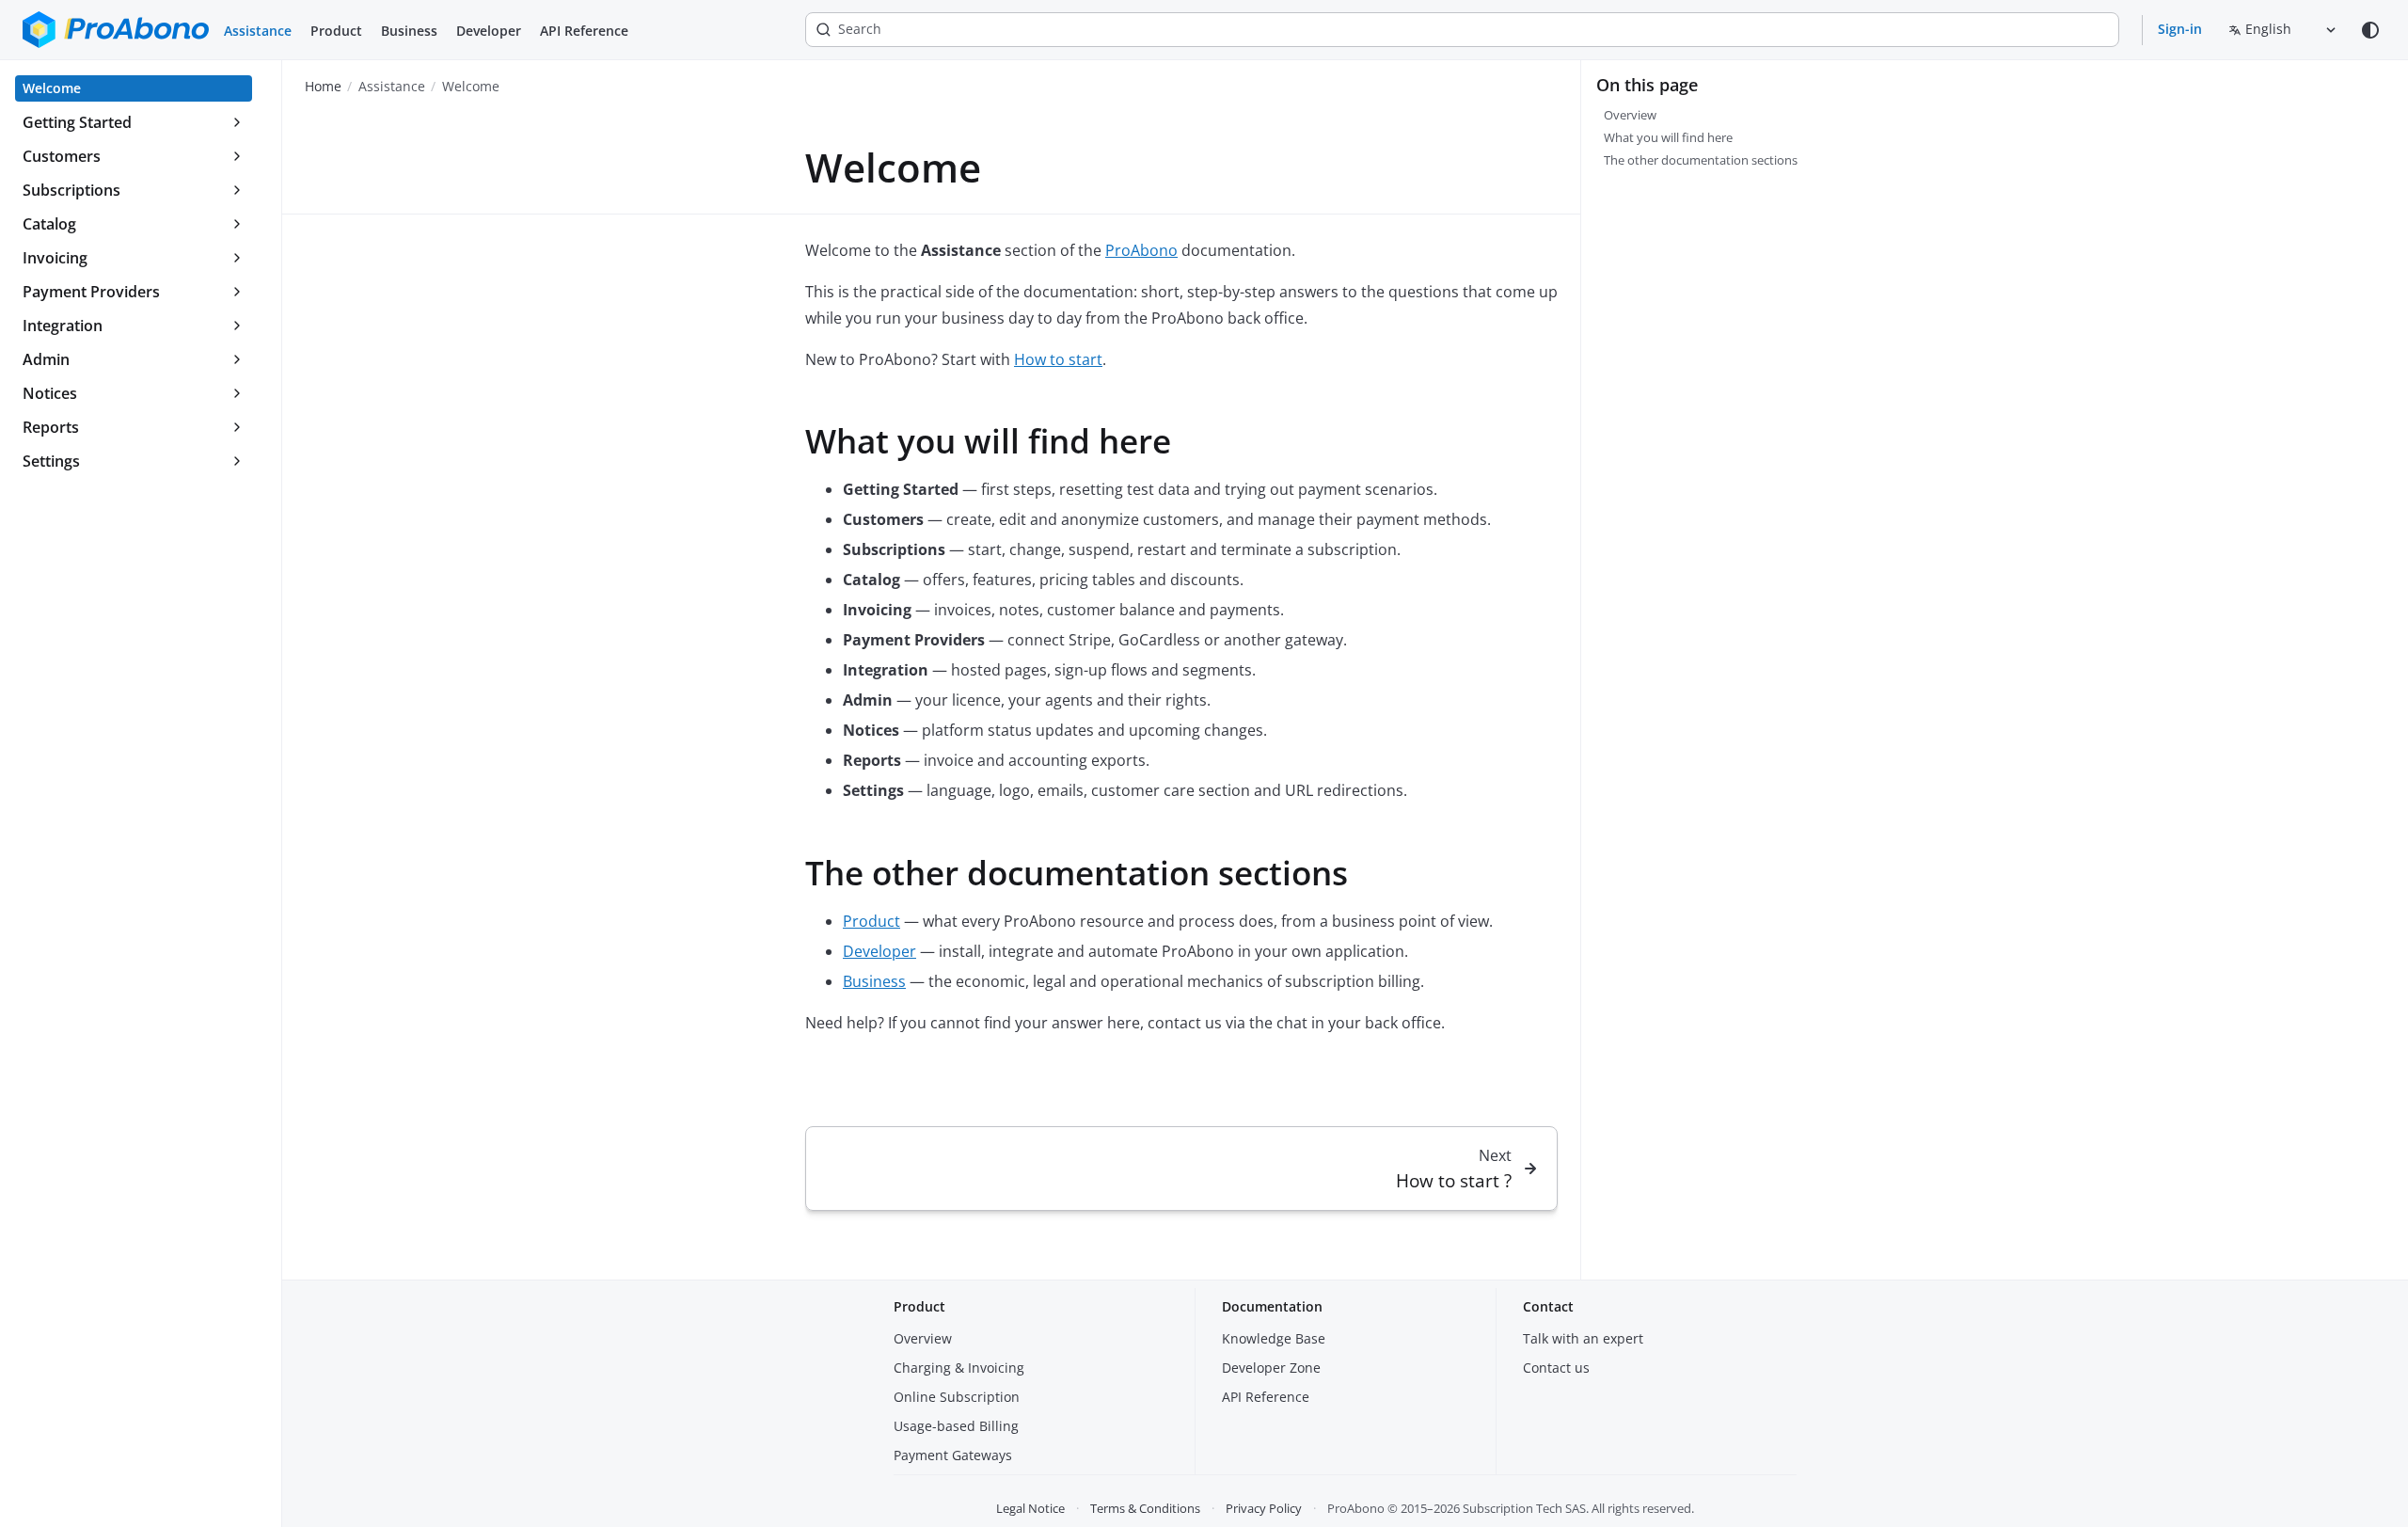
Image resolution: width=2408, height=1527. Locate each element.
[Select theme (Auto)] (2370, 30)
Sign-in (2180, 29)
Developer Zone (1271, 1368)
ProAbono (1141, 250)
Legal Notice (1030, 1508)
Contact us (1556, 1368)
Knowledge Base (1274, 1338)
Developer (489, 31)
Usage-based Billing (956, 1426)
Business (409, 31)
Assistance (258, 31)
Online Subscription (957, 1397)
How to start (1058, 359)
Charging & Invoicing (959, 1368)
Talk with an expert (1583, 1338)
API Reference (584, 31)
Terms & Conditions (1145, 1508)
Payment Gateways (953, 1455)
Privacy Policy (1264, 1508)
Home (323, 86)
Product (336, 31)
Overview (923, 1338)
